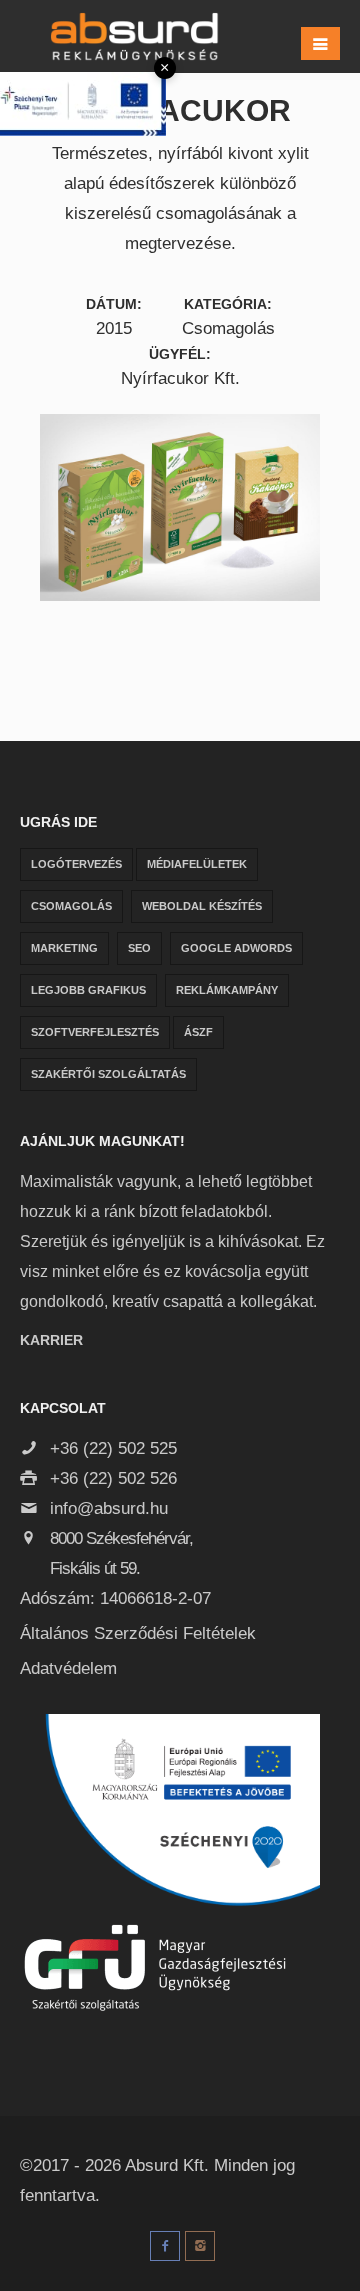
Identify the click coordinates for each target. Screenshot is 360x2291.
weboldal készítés (202, 906)
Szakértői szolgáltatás (108, 1074)
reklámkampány (227, 990)
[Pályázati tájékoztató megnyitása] (83, 103)
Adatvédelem (68, 1668)
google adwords (236, 948)
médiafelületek (197, 864)
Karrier (51, 1340)
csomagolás (71, 906)
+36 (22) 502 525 (111, 1448)
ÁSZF (198, 1032)
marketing (64, 948)
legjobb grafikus (88, 990)
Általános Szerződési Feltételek (138, 1633)
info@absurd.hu (106, 1508)
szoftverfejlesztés (95, 1032)
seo (139, 948)
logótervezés (76, 864)
